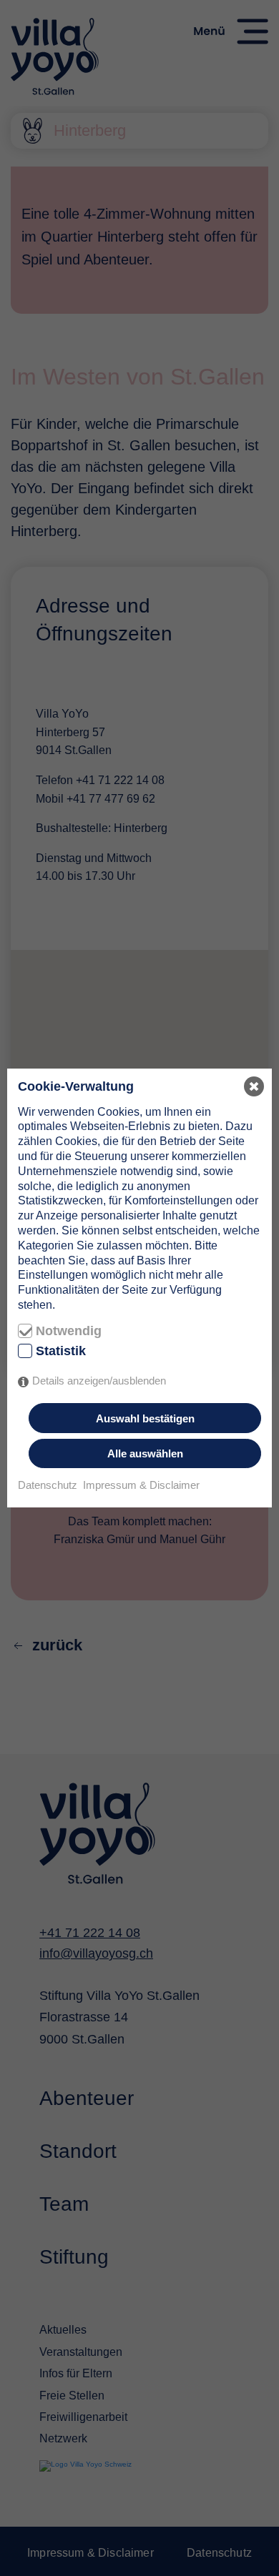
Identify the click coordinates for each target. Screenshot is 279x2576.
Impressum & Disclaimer (141, 1485)
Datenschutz (48, 1485)
